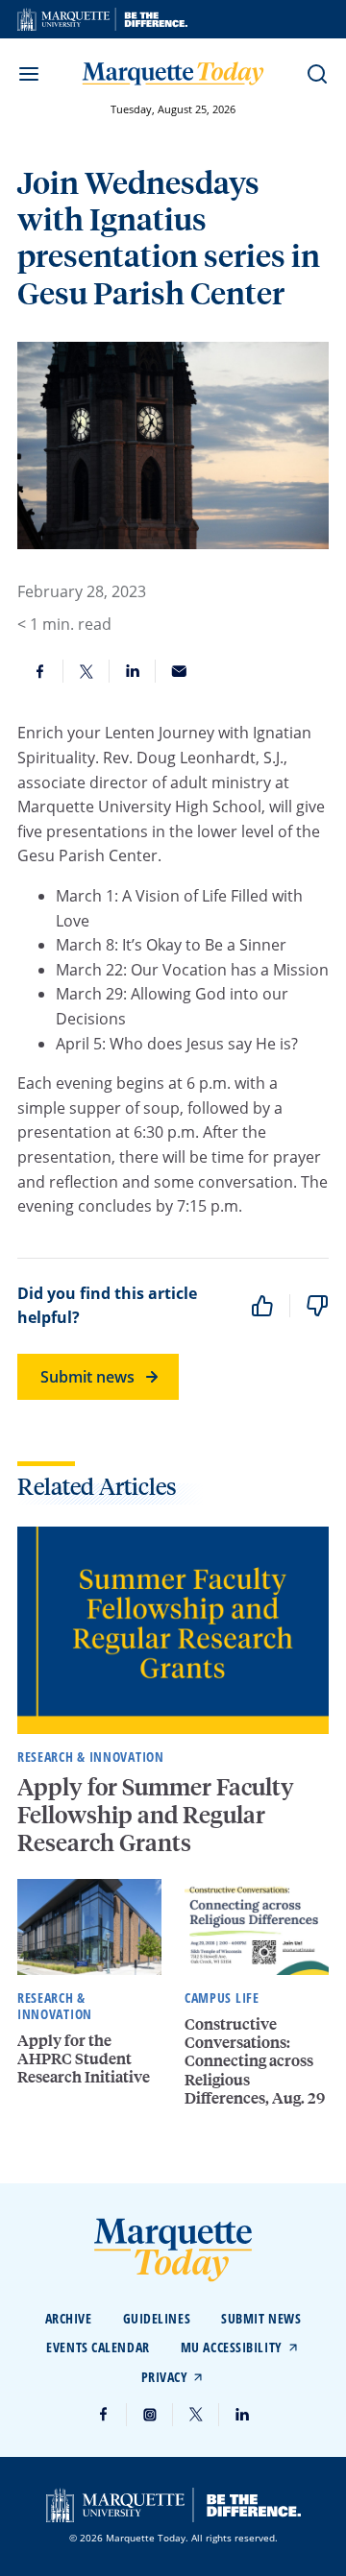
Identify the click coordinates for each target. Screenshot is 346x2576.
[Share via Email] (179, 671)
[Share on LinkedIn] (133, 671)
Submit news (87, 1377)
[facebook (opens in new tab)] (104, 2415)
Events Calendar (98, 2347)
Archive (69, 2318)
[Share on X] (86, 671)
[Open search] (317, 74)
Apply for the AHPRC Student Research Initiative (85, 2058)
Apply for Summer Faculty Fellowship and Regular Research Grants (156, 1814)
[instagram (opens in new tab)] (150, 2415)
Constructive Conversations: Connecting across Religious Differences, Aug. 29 (255, 2060)
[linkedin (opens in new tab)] (242, 2415)
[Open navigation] (29, 74)
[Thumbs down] (317, 1306)
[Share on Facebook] (40, 671)
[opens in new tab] (102, 19)
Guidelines (157, 2318)
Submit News (261, 2318)
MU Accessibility (232, 2347)
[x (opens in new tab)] (196, 2415)
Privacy (165, 2377)
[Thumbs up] (262, 1306)
